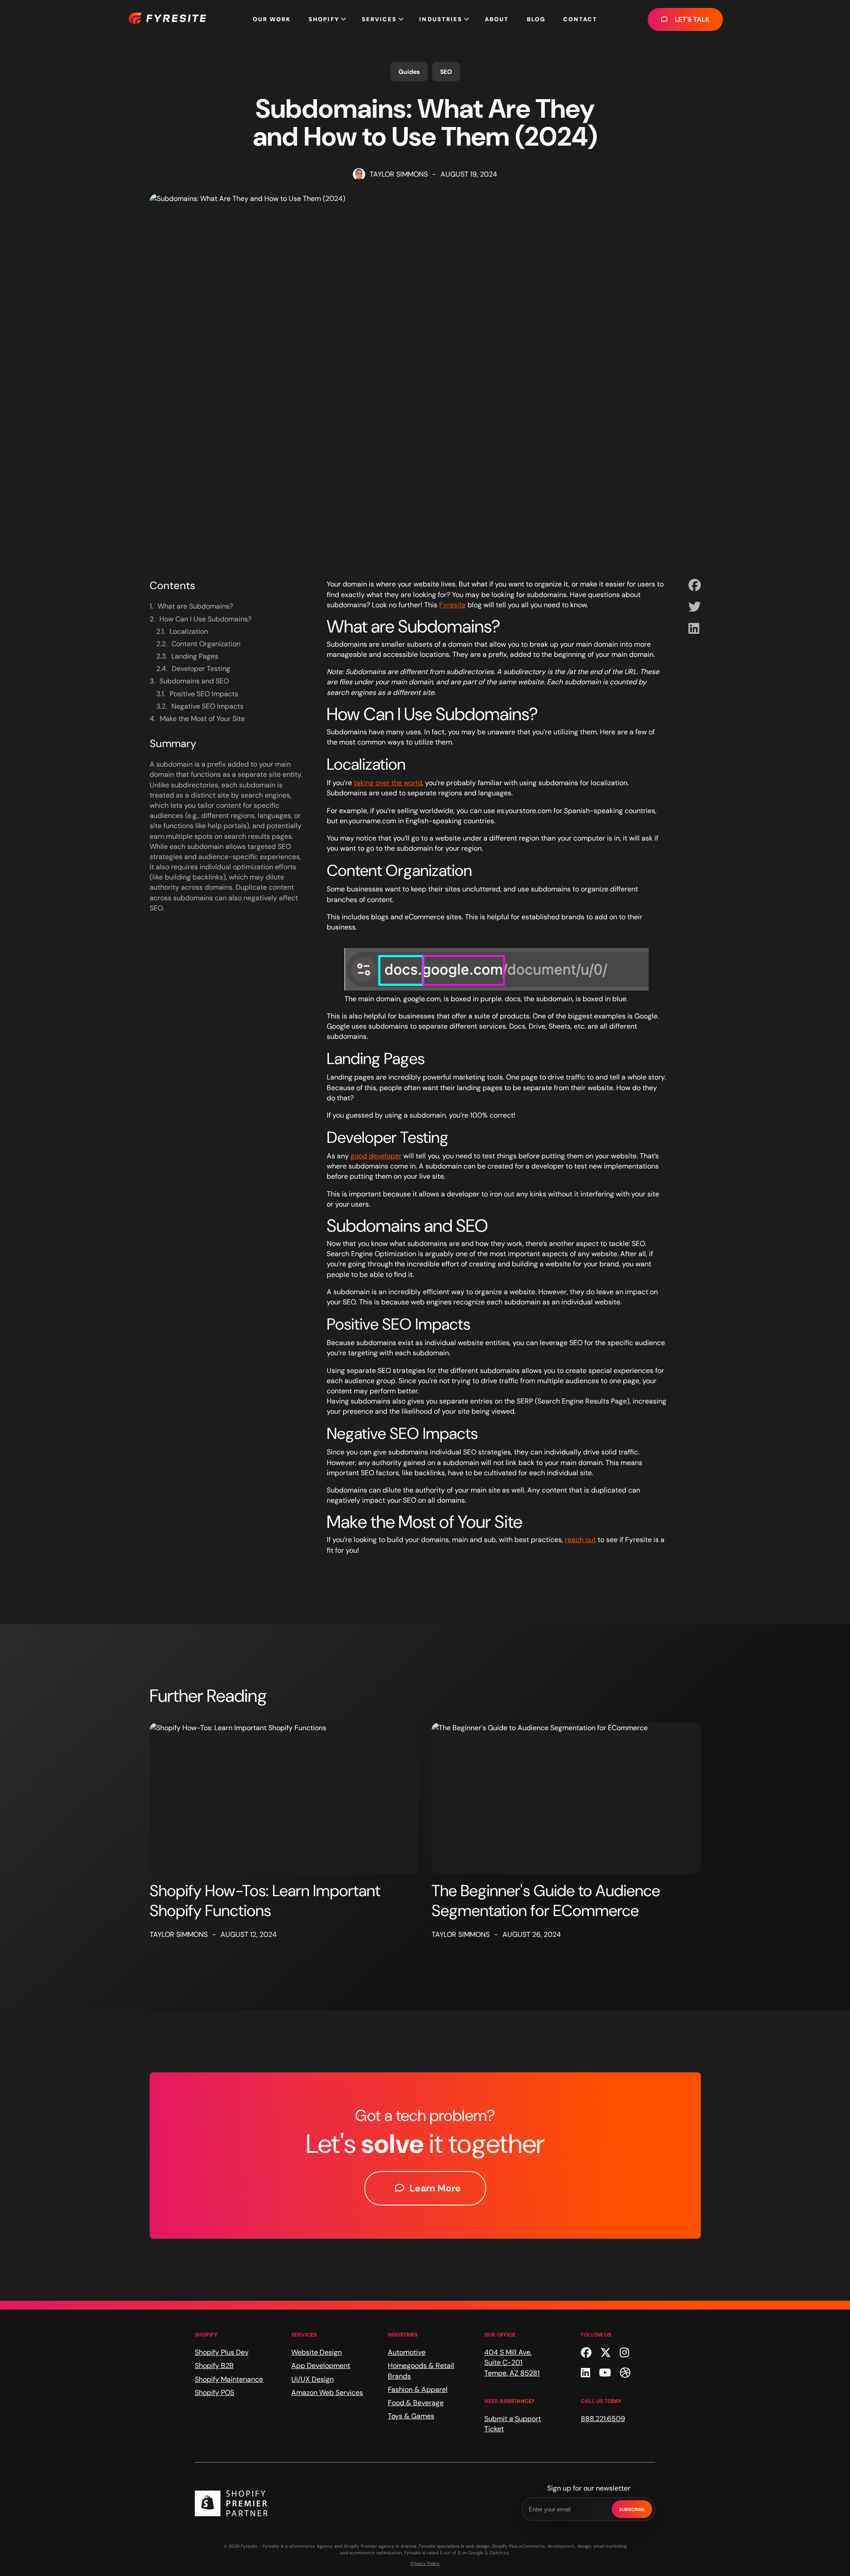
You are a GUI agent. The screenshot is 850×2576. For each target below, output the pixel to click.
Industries (441, 19)
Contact (580, 19)
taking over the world (388, 783)
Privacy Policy (425, 2563)
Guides (409, 72)
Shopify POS (214, 2393)
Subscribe (632, 2509)
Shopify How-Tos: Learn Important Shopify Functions (265, 1901)
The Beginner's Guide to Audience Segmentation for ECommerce (546, 1901)
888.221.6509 (603, 2419)
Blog (536, 19)
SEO (446, 72)
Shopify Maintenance (229, 2379)
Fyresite (452, 605)
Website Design (317, 2352)
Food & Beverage (416, 2403)
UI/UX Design (313, 2379)
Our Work (272, 19)
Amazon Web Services (327, 2393)
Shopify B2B (214, 2366)
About (497, 19)
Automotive (407, 2352)
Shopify (324, 19)
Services (379, 19)
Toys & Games (411, 2416)
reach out (580, 1540)
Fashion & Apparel (418, 2389)
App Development (321, 2366)
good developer (376, 1156)
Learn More (435, 2188)
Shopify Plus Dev (222, 2352)
